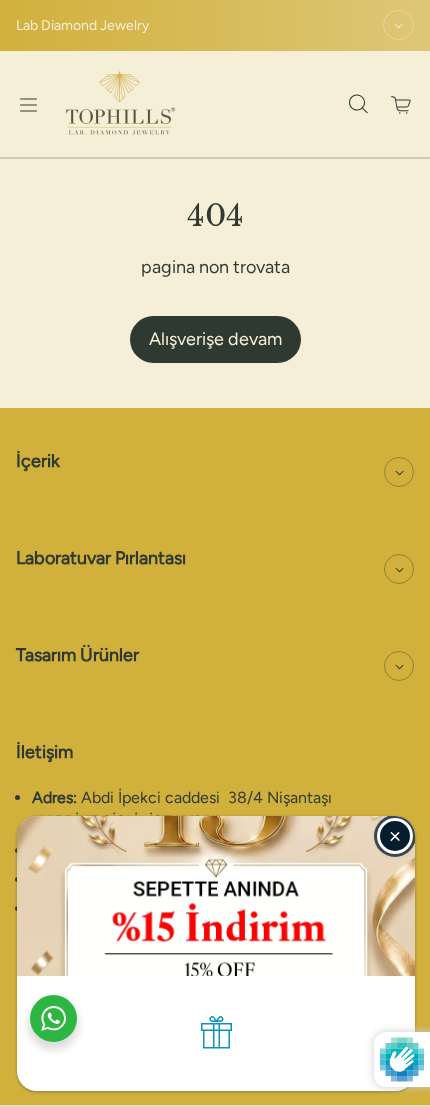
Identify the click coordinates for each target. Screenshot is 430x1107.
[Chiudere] (395, 836)
